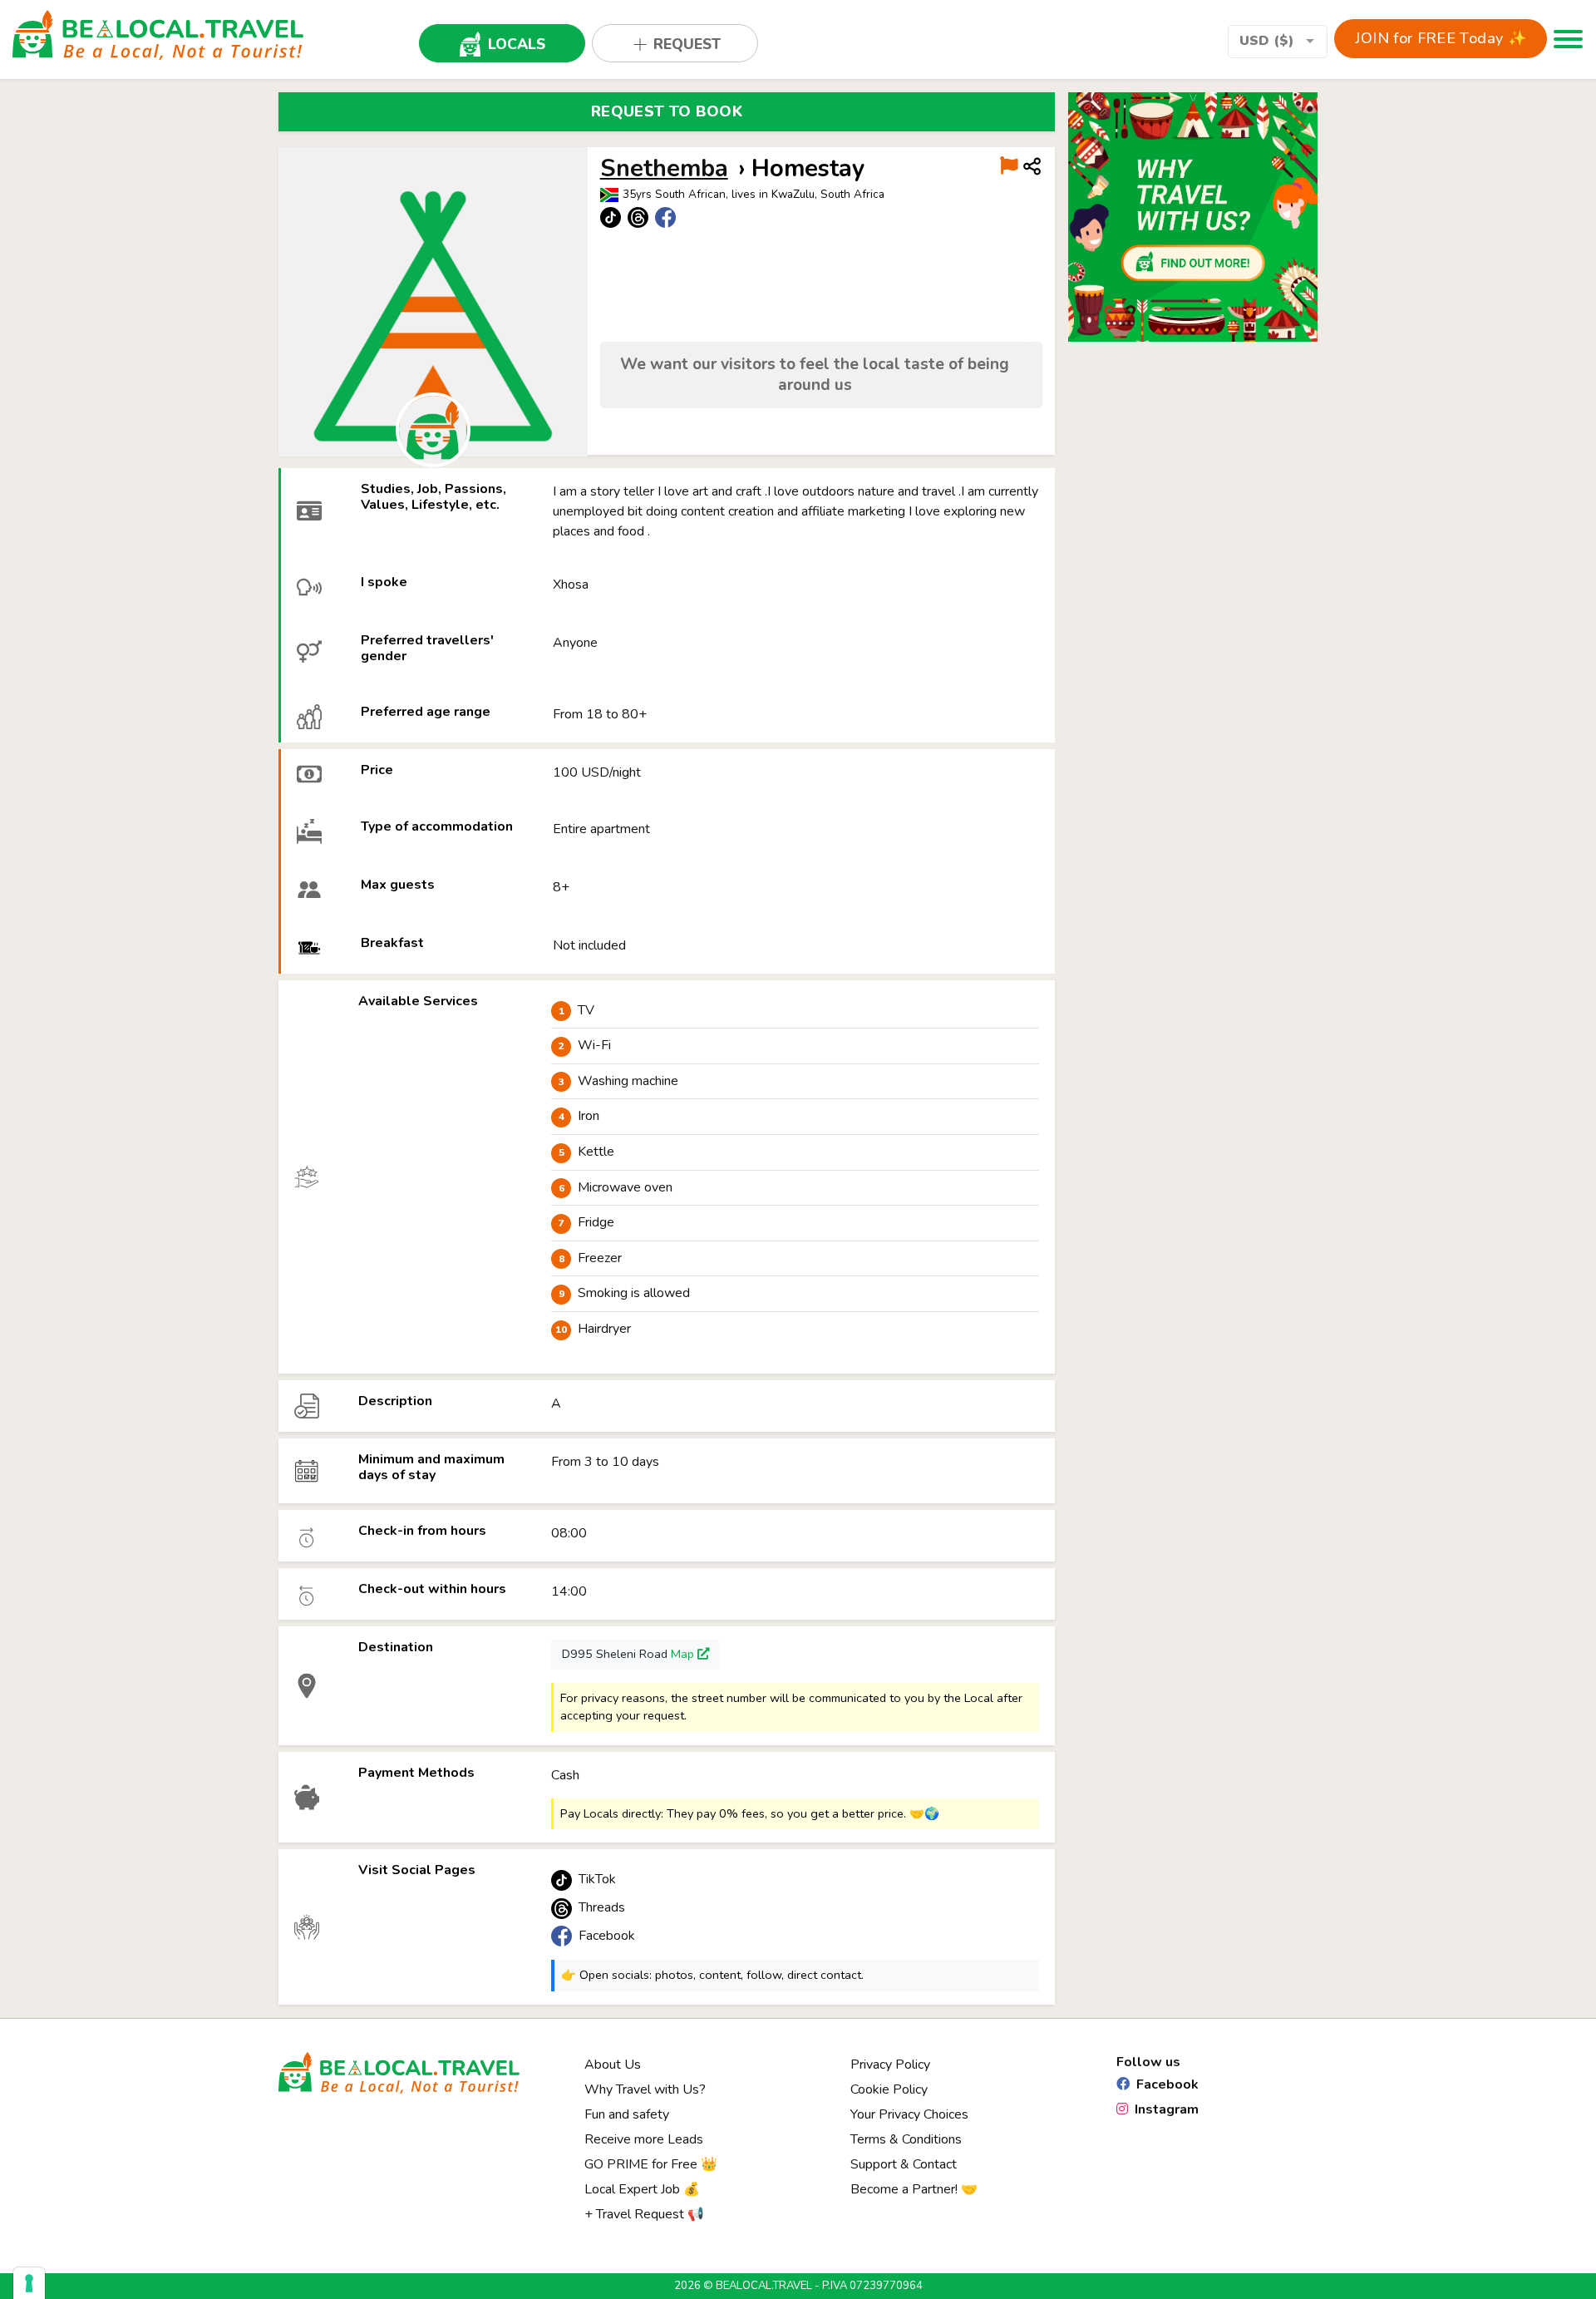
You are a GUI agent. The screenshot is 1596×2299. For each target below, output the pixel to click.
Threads (602, 1907)
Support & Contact (904, 2164)
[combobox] (1278, 42)
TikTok (597, 1879)
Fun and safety (627, 2114)
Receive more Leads (644, 2139)
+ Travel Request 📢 (644, 2214)
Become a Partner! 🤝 (914, 2189)
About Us (613, 2065)
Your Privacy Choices (909, 2114)
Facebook (607, 1936)
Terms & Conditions (906, 2139)
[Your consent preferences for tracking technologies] (29, 2283)
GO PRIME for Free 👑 (651, 2164)
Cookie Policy (889, 2089)
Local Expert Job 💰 (642, 2189)
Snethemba (664, 168)
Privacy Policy (890, 2065)
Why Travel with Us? (645, 2089)
